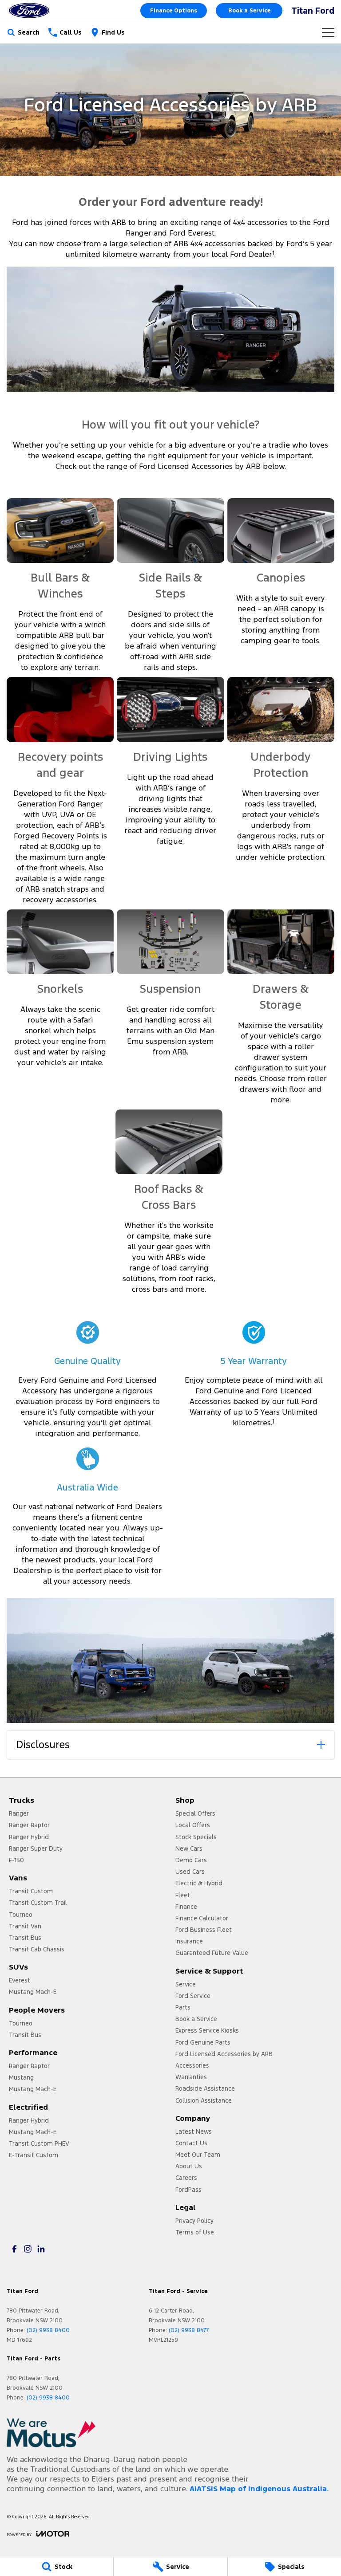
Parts (183, 2007)
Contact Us (191, 2143)
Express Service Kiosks (207, 2030)
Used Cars (190, 1872)
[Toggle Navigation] (328, 32)
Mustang (21, 2077)
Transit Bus (25, 1938)
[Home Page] (29, 10)
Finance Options (174, 11)
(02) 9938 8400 (48, 2330)
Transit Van (25, 1926)
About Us (189, 2166)
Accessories (192, 2065)
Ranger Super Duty (36, 1848)
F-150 (16, 1860)
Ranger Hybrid (29, 1837)
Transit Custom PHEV (39, 2143)
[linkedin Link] (41, 2249)
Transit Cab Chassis (37, 1949)
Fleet (183, 1895)
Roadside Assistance (205, 2088)
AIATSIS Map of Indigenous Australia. (259, 2489)
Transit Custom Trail (38, 1903)
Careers (186, 2178)
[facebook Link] (14, 2249)
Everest (20, 1980)
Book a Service (249, 11)
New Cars (189, 1848)
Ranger (19, 1813)
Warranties (191, 2077)
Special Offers (195, 1813)
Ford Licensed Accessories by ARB (224, 2054)
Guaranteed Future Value (212, 1953)
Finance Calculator (202, 1918)
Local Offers (193, 1825)
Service (186, 1984)
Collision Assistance (204, 2100)
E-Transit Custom (34, 2155)
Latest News (194, 2132)
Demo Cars (191, 1860)
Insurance (189, 1941)
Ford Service (193, 1996)
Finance (186, 1907)
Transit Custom (31, 1891)
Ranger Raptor (29, 1825)
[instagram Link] (28, 2249)
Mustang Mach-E (33, 1992)
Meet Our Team (198, 2155)
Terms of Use (195, 2232)
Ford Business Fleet (204, 1930)
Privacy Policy (194, 2221)
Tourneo (21, 1915)
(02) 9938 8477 (189, 2330)
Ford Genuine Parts (203, 2042)
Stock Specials (196, 1837)
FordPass (188, 2190)
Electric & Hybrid (199, 1883)
